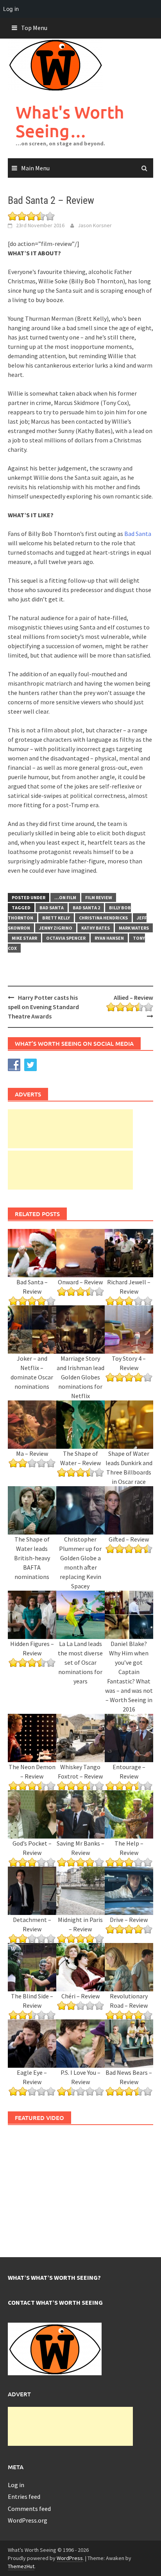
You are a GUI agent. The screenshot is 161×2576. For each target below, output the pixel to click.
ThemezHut (21, 2566)
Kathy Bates (96, 928)
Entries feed (24, 2496)
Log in (16, 2485)
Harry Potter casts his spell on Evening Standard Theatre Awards (43, 1007)
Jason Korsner (95, 225)
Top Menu (34, 28)
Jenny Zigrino (56, 928)
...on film (65, 897)
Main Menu (35, 168)
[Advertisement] (70, 1129)
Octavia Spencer (66, 938)
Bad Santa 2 (86, 908)
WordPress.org (28, 2520)
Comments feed (29, 2509)
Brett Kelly (56, 918)
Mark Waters (134, 928)
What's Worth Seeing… (70, 121)
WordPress (70, 2558)
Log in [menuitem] (11, 9)
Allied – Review (133, 997)
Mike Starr (24, 938)
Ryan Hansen (109, 938)
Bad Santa (138, 534)
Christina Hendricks (103, 918)
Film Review (99, 897)
